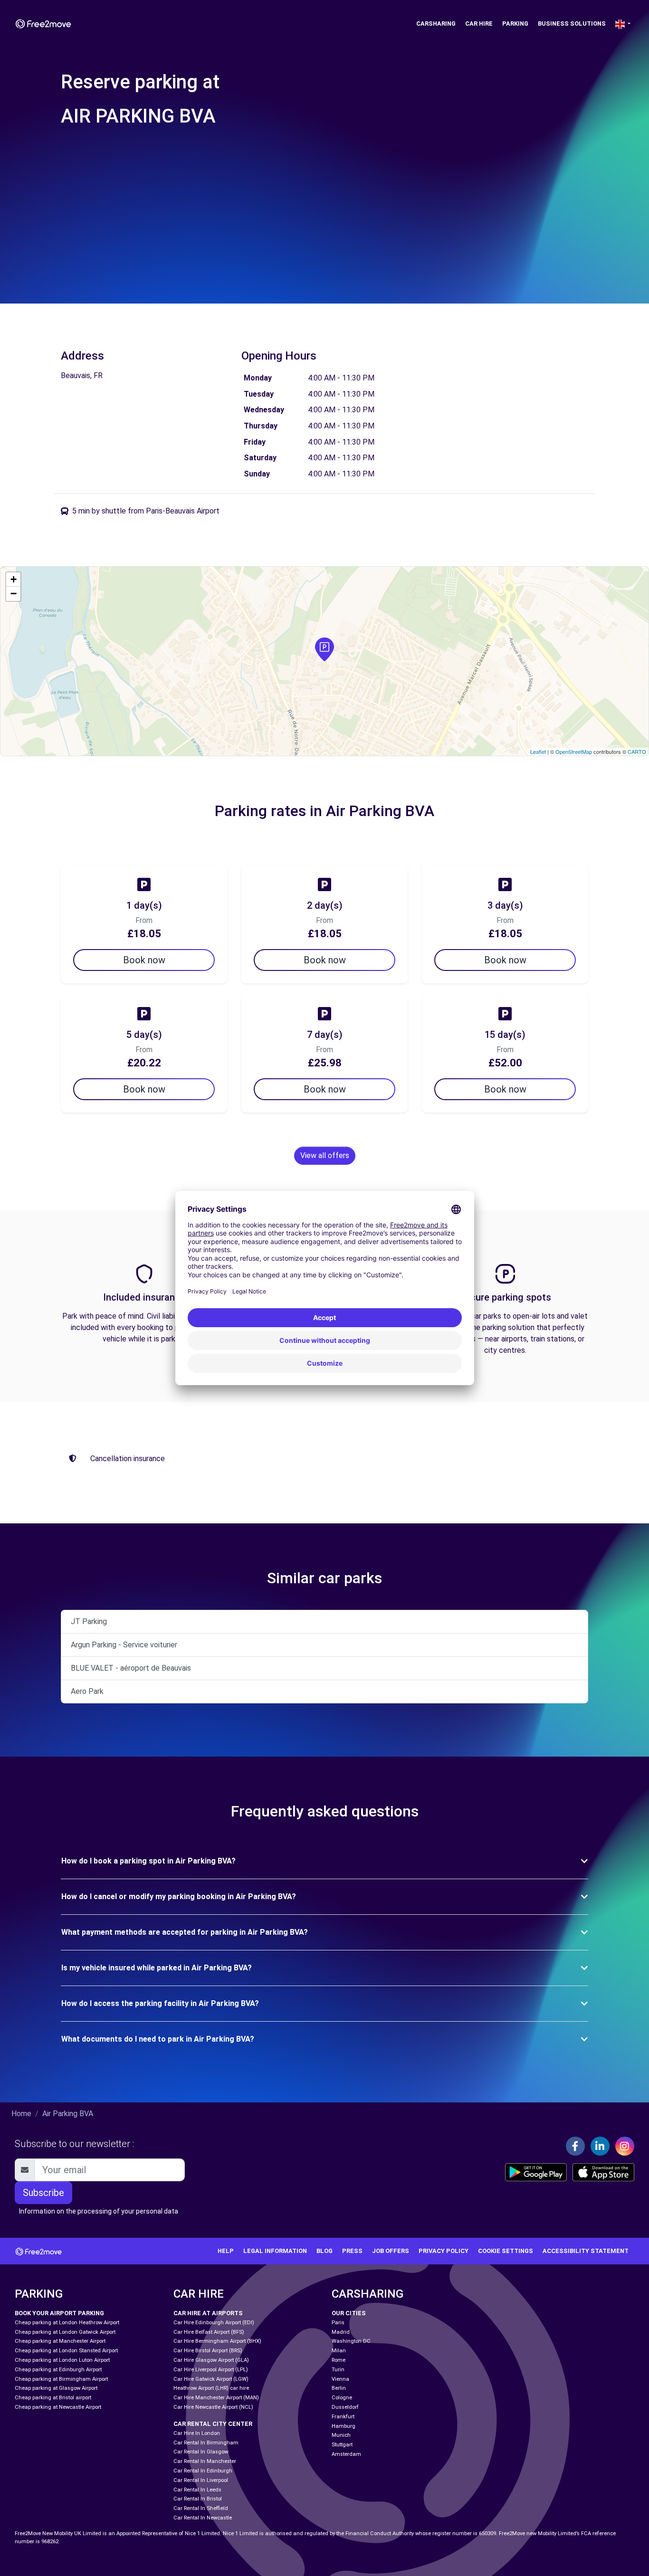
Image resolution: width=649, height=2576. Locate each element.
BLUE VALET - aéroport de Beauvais (131, 1668)
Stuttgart (342, 2445)
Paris (338, 2323)
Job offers (391, 2251)
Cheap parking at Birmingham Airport (61, 2379)
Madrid (341, 2332)
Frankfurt (343, 2417)
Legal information (275, 2251)
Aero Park (87, 1691)
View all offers (325, 1155)
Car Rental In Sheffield (201, 2508)
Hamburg (344, 2426)
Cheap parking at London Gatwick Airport (65, 2332)
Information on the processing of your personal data (99, 2211)
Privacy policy (444, 2251)
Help (226, 2251)
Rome (339, 2360)
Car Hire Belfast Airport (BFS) (209, 2332)
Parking (515, 24)
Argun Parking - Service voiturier (124, 1645)
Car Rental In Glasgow (201, 2452)
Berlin (339, 2388)
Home (21, 2114)
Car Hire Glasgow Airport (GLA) (211, 2360)
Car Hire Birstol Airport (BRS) (208, 2351)
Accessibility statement (586, 2251)
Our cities (349, 2313)
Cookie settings (506, 2251)
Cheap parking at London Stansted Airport (66, 2351)
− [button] (14, 594)
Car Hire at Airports (208, 2313)
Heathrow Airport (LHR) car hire (211, 2388)
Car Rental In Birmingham (206, 2443)
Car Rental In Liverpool (201, 2480)
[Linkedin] (600, 2146)
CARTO (637, 751)
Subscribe (43, 2193)
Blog (324, 2251)
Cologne (342, 2398)
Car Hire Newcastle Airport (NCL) (213, 2407)
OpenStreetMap (574, 751)
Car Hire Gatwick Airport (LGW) (211, 2379)
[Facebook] (575, 2146)
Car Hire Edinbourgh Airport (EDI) (214, 2323)
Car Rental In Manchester (205, 2461)
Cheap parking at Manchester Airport (60, 2341)
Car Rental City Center (213, 2424)
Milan (339, 2351)
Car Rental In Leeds (197, 2490)
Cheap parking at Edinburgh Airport (58, 2370)
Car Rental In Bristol (198, 2499)
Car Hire (479, 24)
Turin (338, 2370)
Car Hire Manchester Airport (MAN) (216, 2398)
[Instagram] (625, 2146)
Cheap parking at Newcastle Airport (58, 2407)
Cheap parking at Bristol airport (53, 2398)
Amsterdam (346, 2454)
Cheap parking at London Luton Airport (62, 2360)
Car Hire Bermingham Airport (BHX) (217, 2341)
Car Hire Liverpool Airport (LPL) (211, 2370)
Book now (144, 960)
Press (352, 2251)
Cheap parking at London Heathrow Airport (67, 2323)
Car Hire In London (197, 2433)
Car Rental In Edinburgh (203, 2471)
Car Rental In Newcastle (203, 2518)
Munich (341, 2435)
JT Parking (89, 1621)
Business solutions (572, 24)
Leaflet (538, 751)
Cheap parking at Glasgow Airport (56, 2388)
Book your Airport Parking (59, 2313)
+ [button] (14, 579)
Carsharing (436, 24)
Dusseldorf (345, 2407)
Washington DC (351, 2341)
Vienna (340, 2379)
